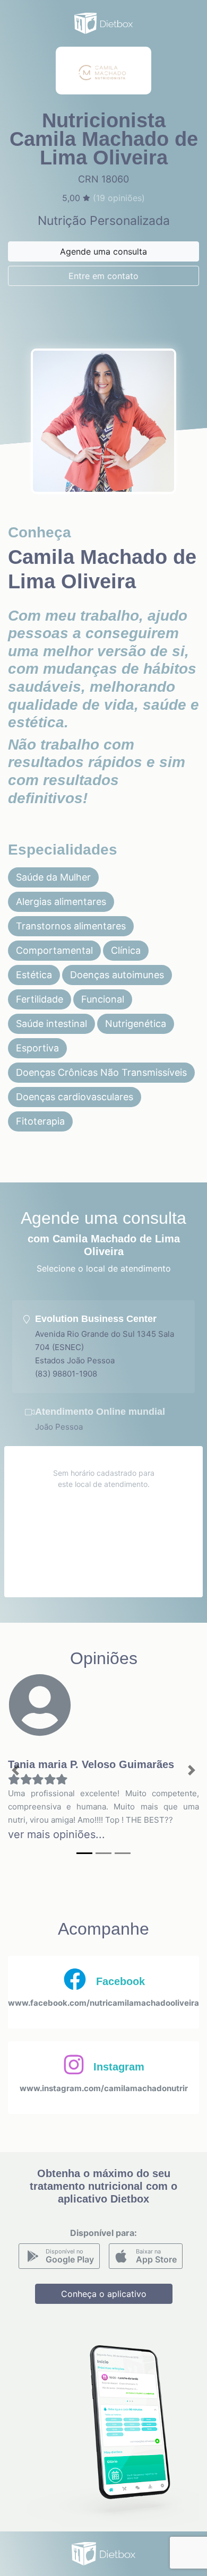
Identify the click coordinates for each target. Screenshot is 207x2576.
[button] (16, 1770)
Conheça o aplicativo (104, 2294)
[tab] (103, 1347)
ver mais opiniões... (57, 1834)
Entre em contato (103, 276)
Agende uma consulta (103, 251)
